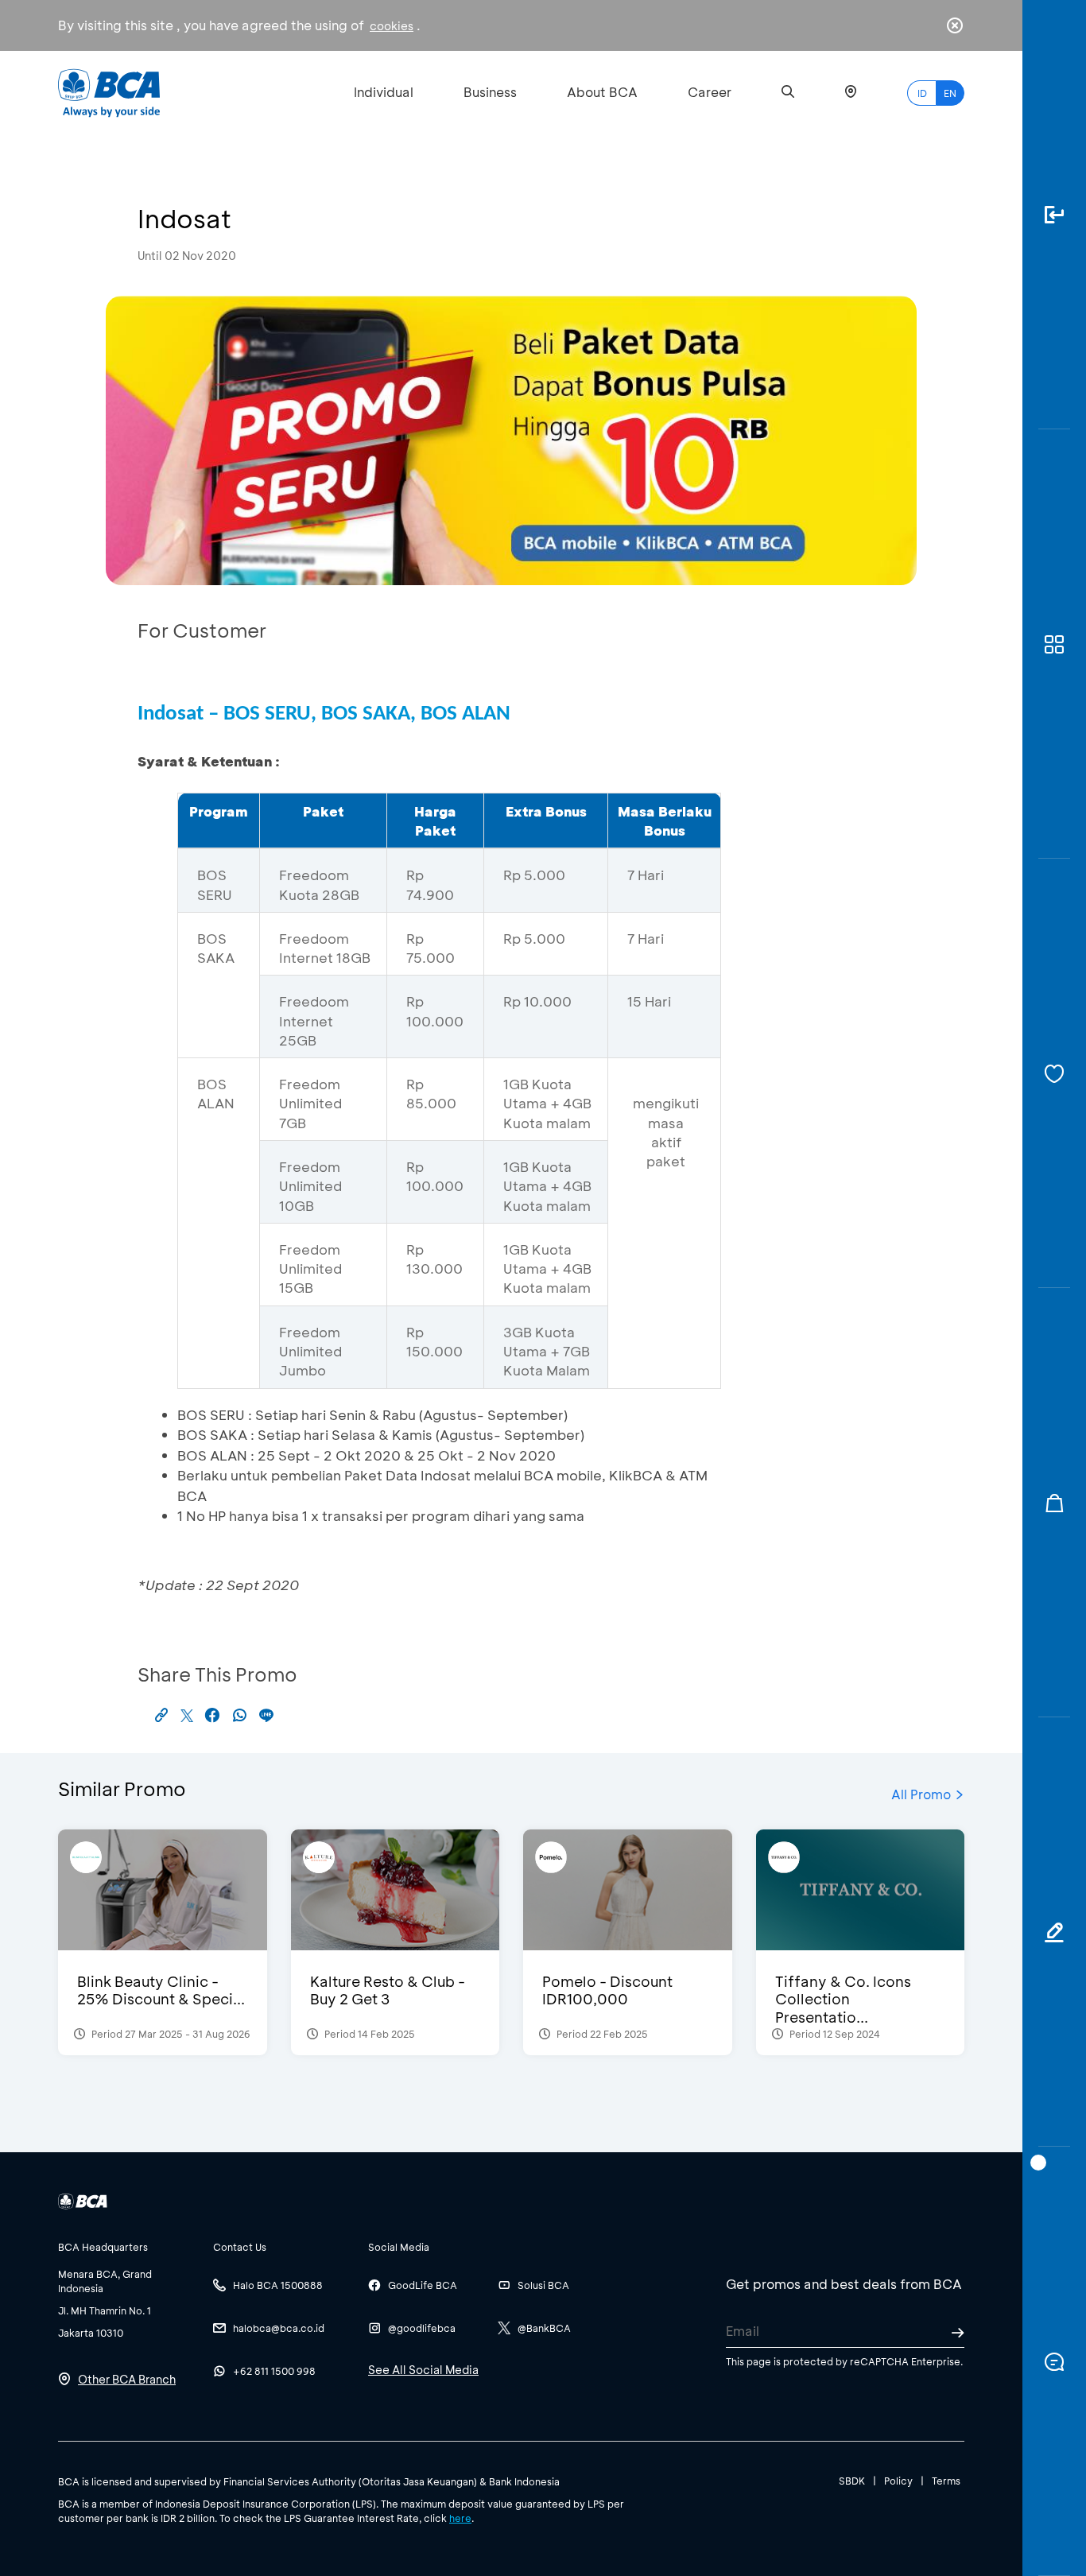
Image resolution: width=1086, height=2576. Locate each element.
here (460, 2518)
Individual (384, 92)
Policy (898, 2481)
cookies (392, 26)
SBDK (852, 2481)
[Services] (1054, 1073)
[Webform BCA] (1054, 1932)
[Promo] (1054, 1503)
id (922, 93)
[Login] (1054, 215)
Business (490, 92)
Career (710, 92)
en (950, 93)
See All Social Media (423, 2370)
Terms (946, 2481)
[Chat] (1054, 2361)
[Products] (1054, 644)
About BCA (602, 92)
